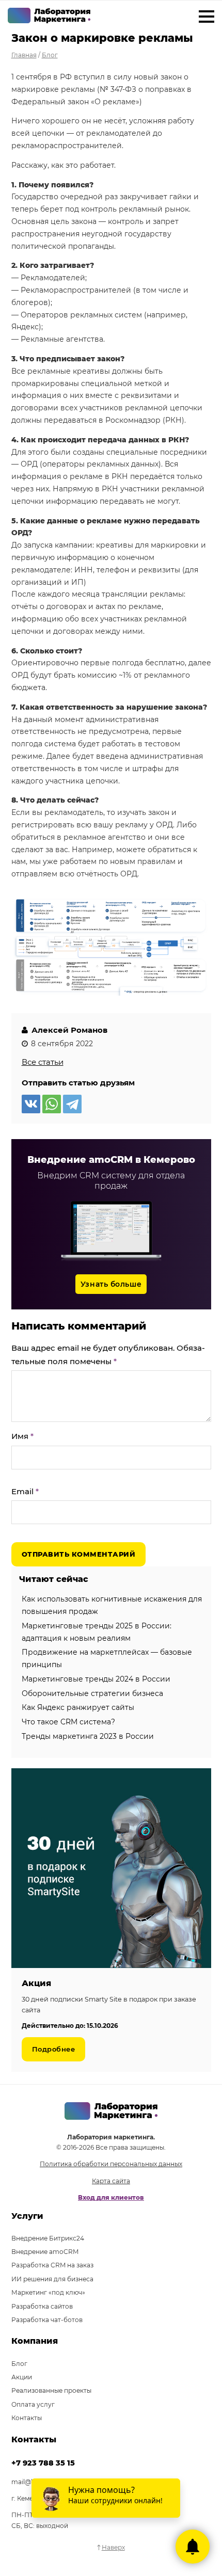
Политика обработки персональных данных (111, 2164)
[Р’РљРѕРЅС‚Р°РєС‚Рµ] (31, 1104)
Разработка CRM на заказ (52, 2265)
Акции (22, 2377)
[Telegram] (72, 1104)
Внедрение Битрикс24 (48, 2238)
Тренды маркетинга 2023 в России (88, 1736)
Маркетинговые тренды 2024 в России (96, 1679)
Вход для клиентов (111, 2197)
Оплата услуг (33, 2404)
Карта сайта (111, 2181)
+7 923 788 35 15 (43, 2463)
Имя (22, 1436)
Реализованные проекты (51, 2390)
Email (25, 1491)
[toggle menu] (207, 18)
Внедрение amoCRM (45, 2252)
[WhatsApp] (52, 1104)
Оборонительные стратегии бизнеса (92, 1693)
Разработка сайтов (42, 2306)
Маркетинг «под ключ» (48, 2292)
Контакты (27, 2418)
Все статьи (43, 1062)
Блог (19, 2364)
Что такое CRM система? (68, 1722)
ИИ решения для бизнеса (52, 2279)
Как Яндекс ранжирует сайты (78, 1707)
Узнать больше (111, 1284)
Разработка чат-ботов (47, 2320)
